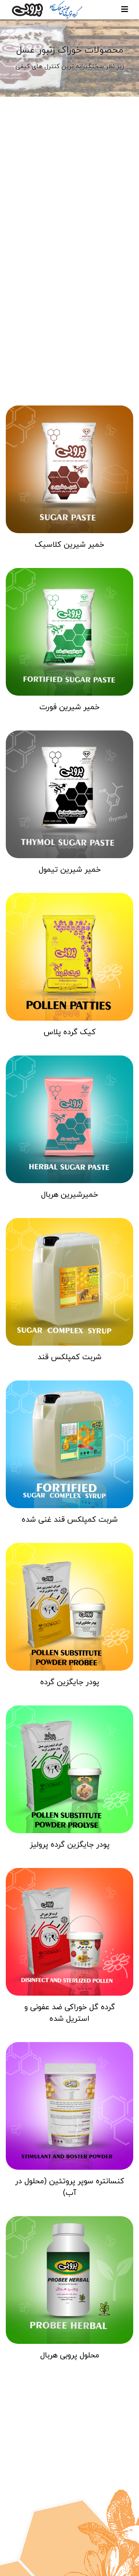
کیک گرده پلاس (70, 1032)
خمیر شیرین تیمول (70, 870)
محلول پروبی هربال (70, 2355)
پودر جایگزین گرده (70, 1682)
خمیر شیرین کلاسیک (69, 545)
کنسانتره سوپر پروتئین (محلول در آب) (70, 2187)
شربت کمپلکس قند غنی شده (70, 1520)
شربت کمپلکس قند (69, 1357)
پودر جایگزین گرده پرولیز (70, 1845)
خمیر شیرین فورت (69, 707)
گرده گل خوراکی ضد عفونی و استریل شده (70, 2013)
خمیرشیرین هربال (69, 1195)
